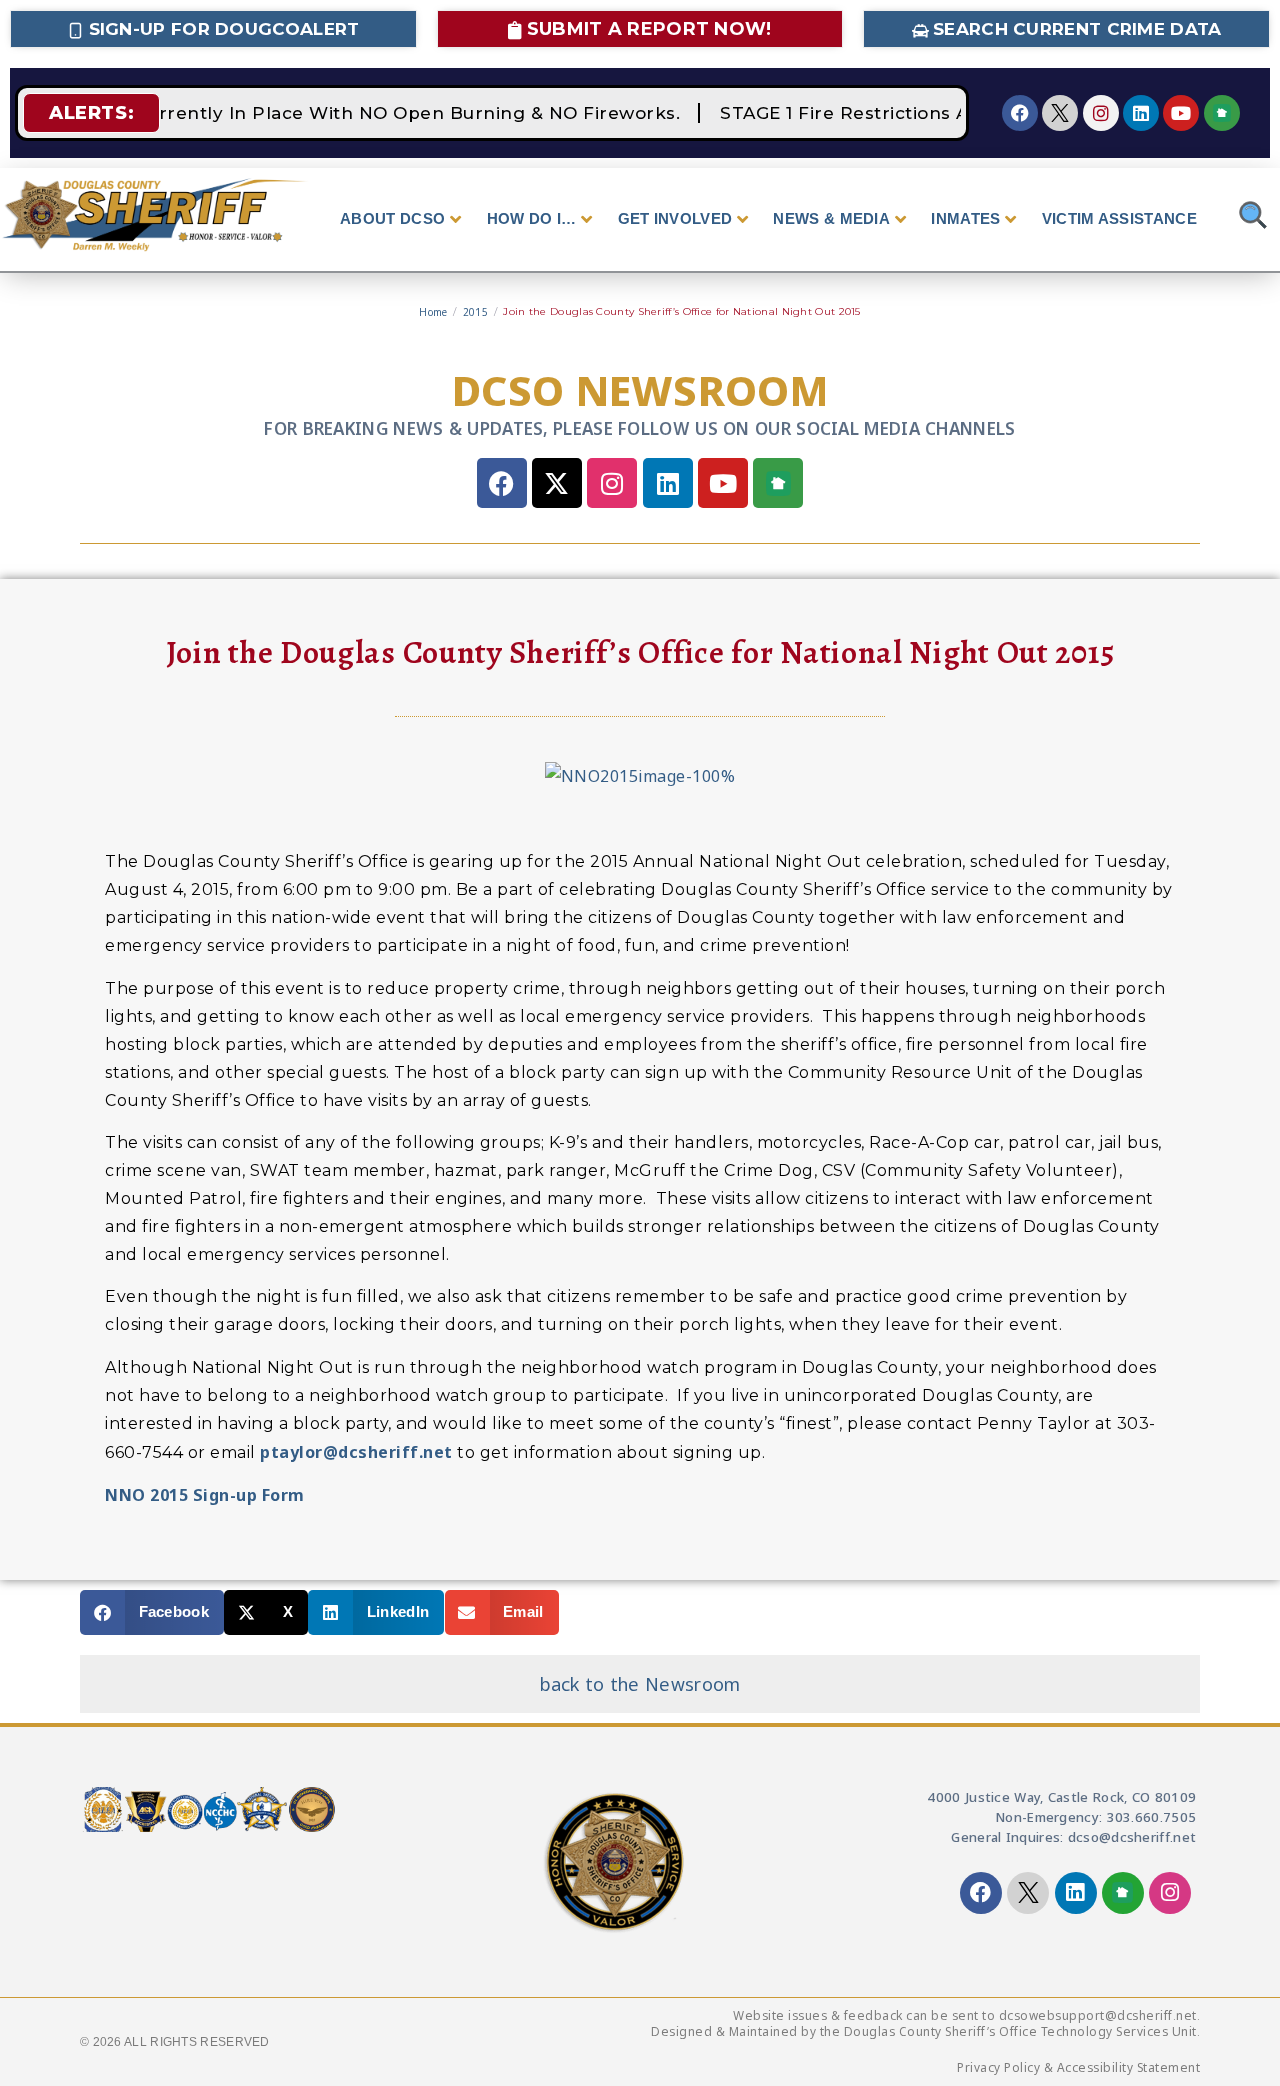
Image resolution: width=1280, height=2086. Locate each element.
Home (433, 312)
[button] (152, 1612)
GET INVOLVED (675, 218)
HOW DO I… (532, 218)
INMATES (965, 218)
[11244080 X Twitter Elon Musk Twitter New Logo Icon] (1060, 113)
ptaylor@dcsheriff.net (356, 1452)
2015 (475, 312)
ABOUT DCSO (392, 218)
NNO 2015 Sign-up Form (205, 1495)
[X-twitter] (557, 483)
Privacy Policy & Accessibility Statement (1078, 2067)
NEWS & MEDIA (831, 218)
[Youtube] (1181, 113)
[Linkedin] (1141, 113)
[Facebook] (1020, 113)
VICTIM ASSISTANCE (1119, 218)
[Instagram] (1101, 113)
